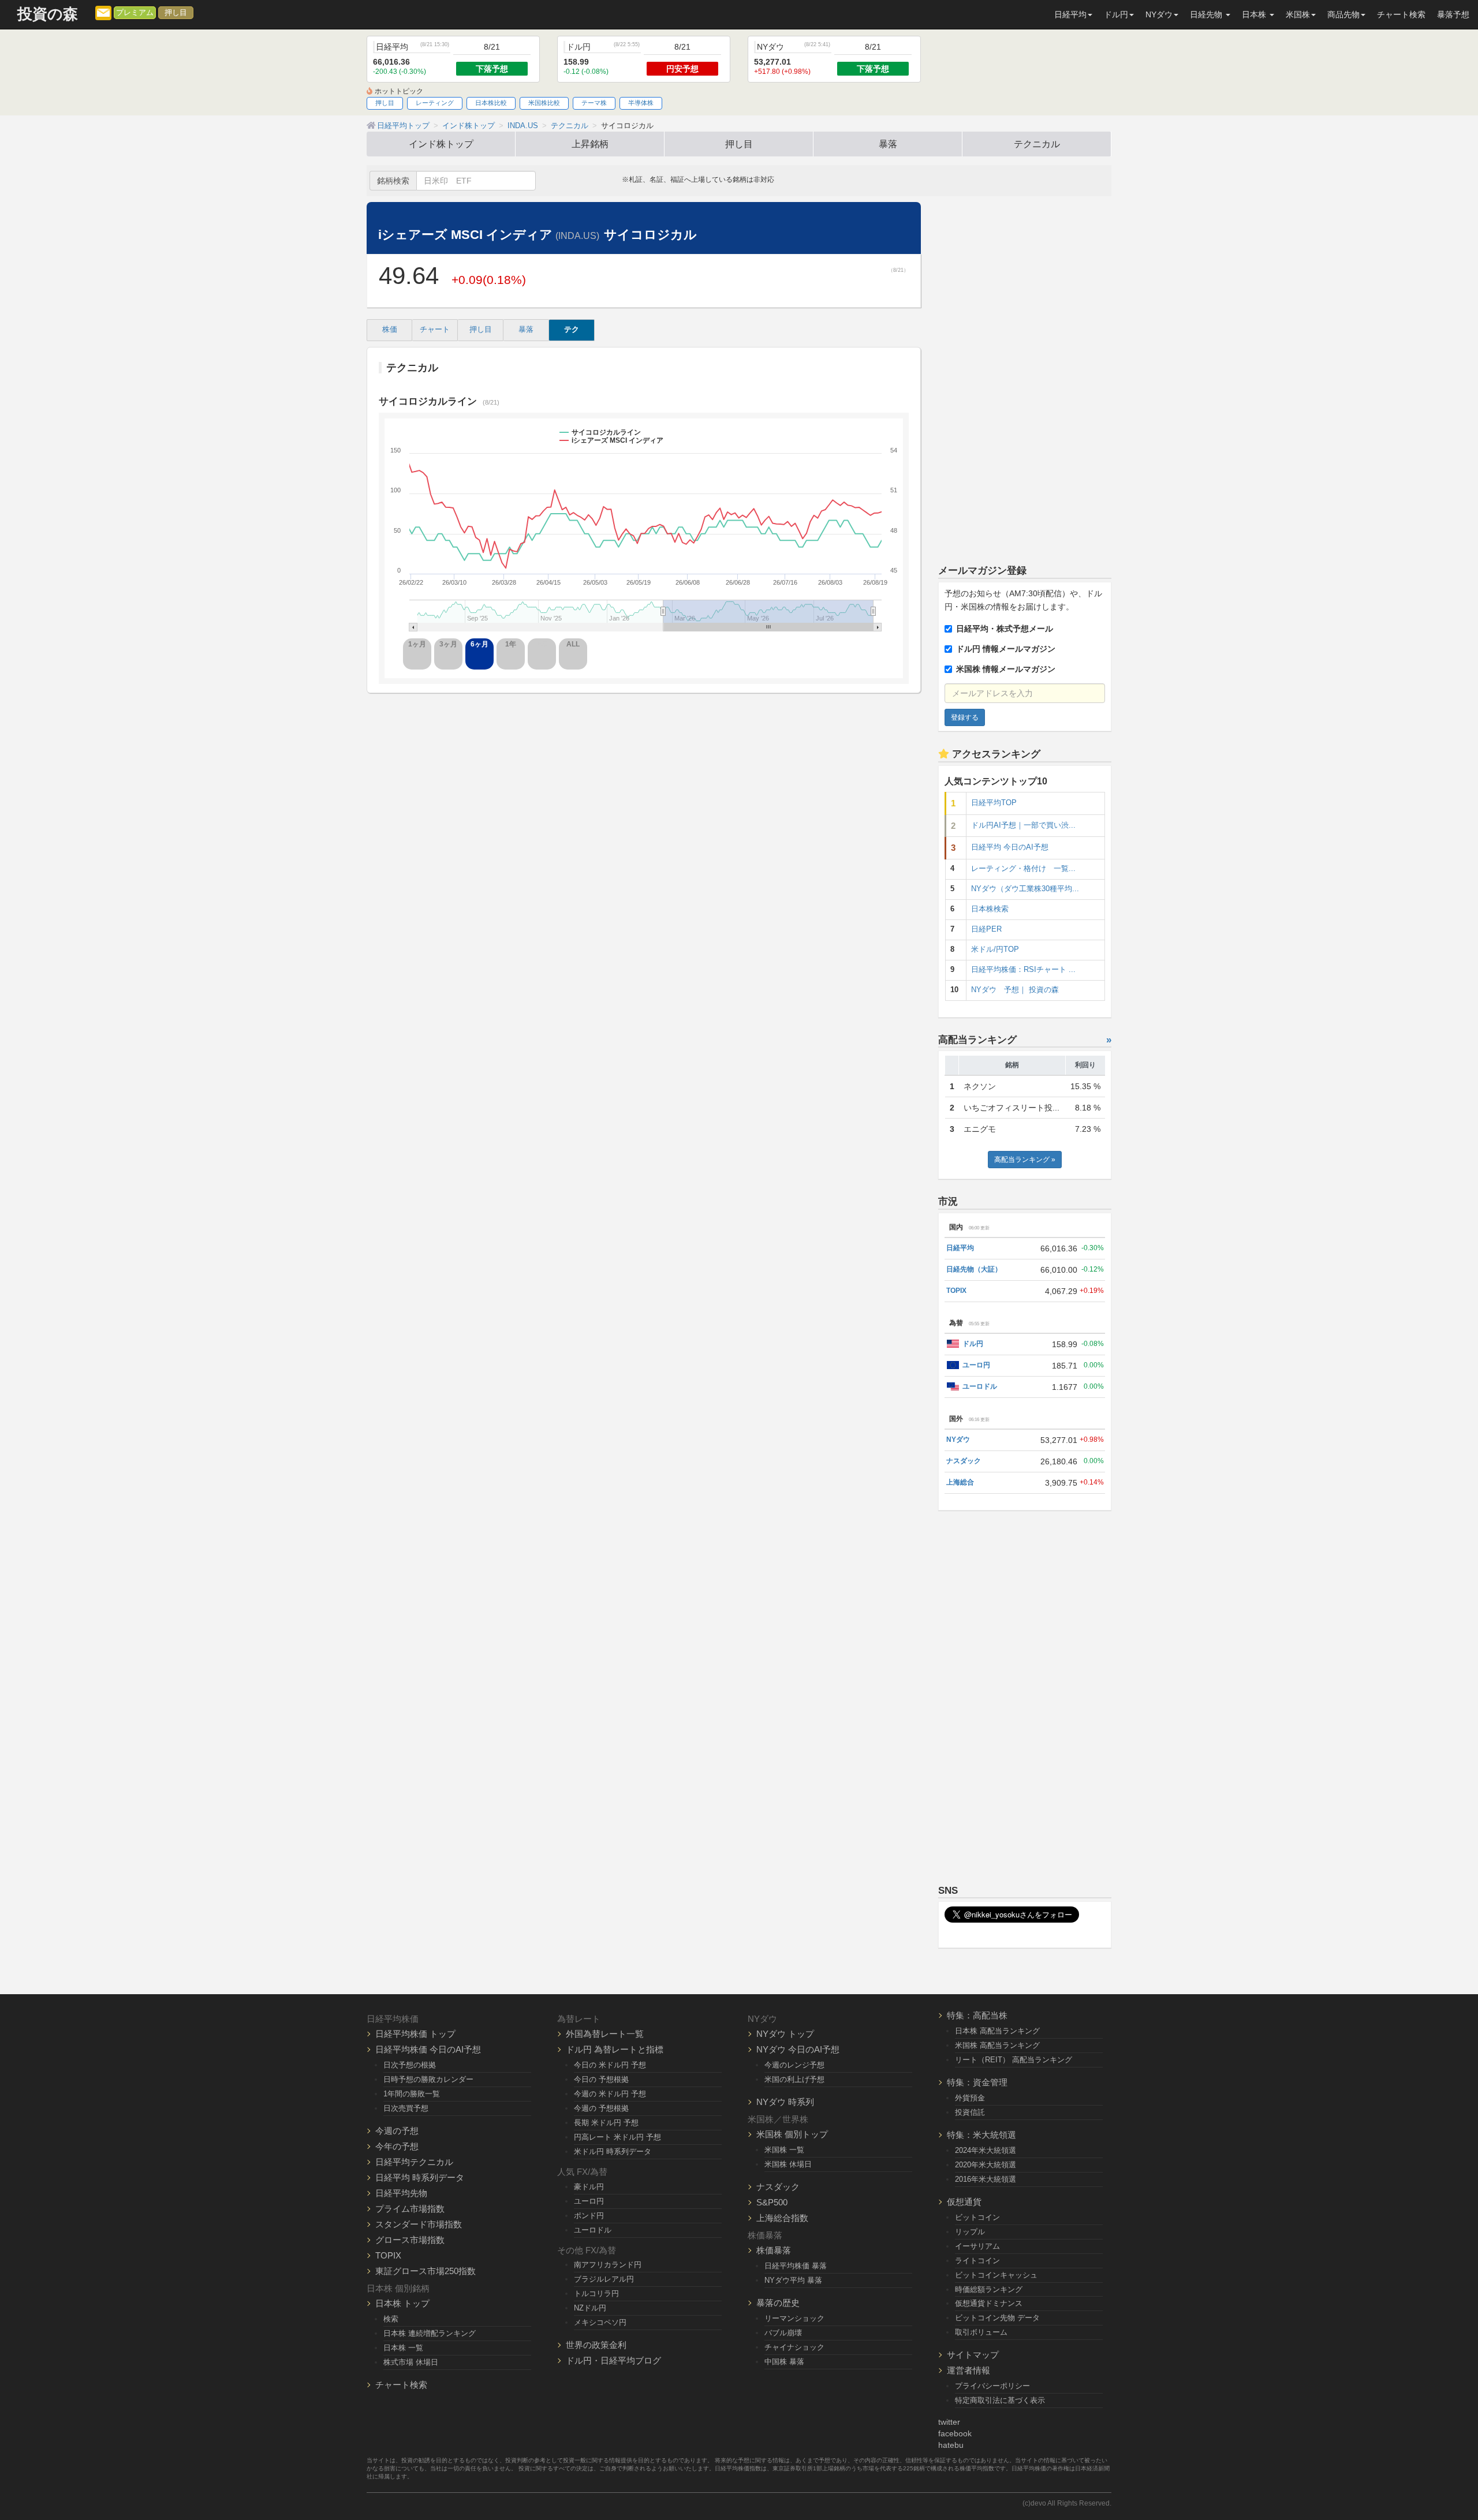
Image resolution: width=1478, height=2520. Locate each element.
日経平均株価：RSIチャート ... (1023, 970)
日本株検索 (990, 909)
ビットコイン (977, 2217)
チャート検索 (1401, 14)
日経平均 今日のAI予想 (1010, 847)
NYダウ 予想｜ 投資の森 (1015, 990)
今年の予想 (397, 2146)
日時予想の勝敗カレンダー (428, 2079)
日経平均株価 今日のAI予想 (428, 2049)
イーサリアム (977, 2246)
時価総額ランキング (989, 2289)
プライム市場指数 (410, 2209)
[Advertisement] (1025, 375)
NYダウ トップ (785, 2034)
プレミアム (135, 13)
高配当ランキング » (1025, 1160)
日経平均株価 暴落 (796, 2266)
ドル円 (973, 1344)
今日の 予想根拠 (601, 2079)
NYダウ (958, 1440)
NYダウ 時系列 (785, 2102)
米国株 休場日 (788, 2164)
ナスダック (964, 1461)
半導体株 (641, 103)
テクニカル (1037, 144)
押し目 (176, 13)
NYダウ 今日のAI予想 (798, 2049)
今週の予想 (397, 2131)
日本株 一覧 (403, 2348)
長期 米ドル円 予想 (606, 2123)
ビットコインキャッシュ (996, 2275)
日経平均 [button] (1070, 14)
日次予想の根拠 (410, 2065)
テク (572, 330)
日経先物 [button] (1207, 14)
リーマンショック (794, 2318)
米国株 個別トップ (792, 2134)
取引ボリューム (981, 2332)
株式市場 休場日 (411, 2362)
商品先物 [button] (1343, 14)
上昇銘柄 (590, 144)
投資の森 (48, 14)
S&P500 (772, 2202)
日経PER (986, 929)
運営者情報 (968, 2370)
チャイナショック (794, 2347)
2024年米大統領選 (986, 2150)
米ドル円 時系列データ (613, 2151)
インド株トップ (441, 144)
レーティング (435, 103)
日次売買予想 (406, 2108)
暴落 (888, 144)
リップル (970, 2232)
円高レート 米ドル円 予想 (617, 2137)
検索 (391, 2319)
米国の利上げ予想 (794, 2079)
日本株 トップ (402, 2303)
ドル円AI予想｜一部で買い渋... (1023, 825)
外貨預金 (970, 2098)
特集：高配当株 (977, 2015)
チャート (435, 330)
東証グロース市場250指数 (426, 2271)
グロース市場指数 (410, 2240)
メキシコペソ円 (600, 2322)
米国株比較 (544, 103)
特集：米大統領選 (981, 2135)
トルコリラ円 (596, 2293)
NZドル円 (590, 2308)
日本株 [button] (1255, 14)
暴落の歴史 (778, 2303)
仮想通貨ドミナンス (989, 2303)
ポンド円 (589, 2216)
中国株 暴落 (784, 2362)
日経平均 (960, 1248)
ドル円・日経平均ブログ (613, 2360)
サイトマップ (973, 2355)
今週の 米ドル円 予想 (610, 2094)
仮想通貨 (964, 2202)
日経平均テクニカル (414, 2162)
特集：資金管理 (977, 2082)
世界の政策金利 (596, 2345)
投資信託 (970, 2112)
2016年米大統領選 (986, 2179)
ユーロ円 (976, 1365)
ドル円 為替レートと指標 (615, 2049)
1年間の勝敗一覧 (412, 2094)
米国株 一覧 (784, 2150)
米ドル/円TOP (995, 949)
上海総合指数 (782, 2218)
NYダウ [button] (1159, 14)
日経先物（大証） (974, 1269)
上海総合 (960, 1482)
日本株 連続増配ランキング (430, 2333)
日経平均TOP (994, 803)
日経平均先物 (401, 2193)
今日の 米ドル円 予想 (610, 2065)
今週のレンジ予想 (794, 2065)
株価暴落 (774, 2250)
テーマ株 (594, 103)
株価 (390, 330)
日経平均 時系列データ (420, 2177)
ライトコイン (977, 2261)
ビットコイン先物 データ (997, 2318)
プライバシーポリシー (992, 2386)
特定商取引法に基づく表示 (1000, 2400)
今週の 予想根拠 (601, 2108)
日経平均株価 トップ (415, 2034)
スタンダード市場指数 (419, 2224)
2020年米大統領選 (986, 2165)
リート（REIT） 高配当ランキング (1014, 2060)
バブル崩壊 (783, 2333)
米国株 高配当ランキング (997, 2045)
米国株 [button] (1298, 14)
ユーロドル (980, 1386)
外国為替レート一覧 (605, 2034)
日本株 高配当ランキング (997, 2031)
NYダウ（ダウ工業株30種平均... (1025, 889)
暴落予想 (1453, 14)
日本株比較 (491, 103)
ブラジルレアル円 (604, 2279)
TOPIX (956, 1291)
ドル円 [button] (1116, 14)
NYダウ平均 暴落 (793, 2280)
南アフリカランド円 (608, 2265)
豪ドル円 (589, 2187)
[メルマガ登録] (103, 12)
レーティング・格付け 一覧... (1023, 869)
